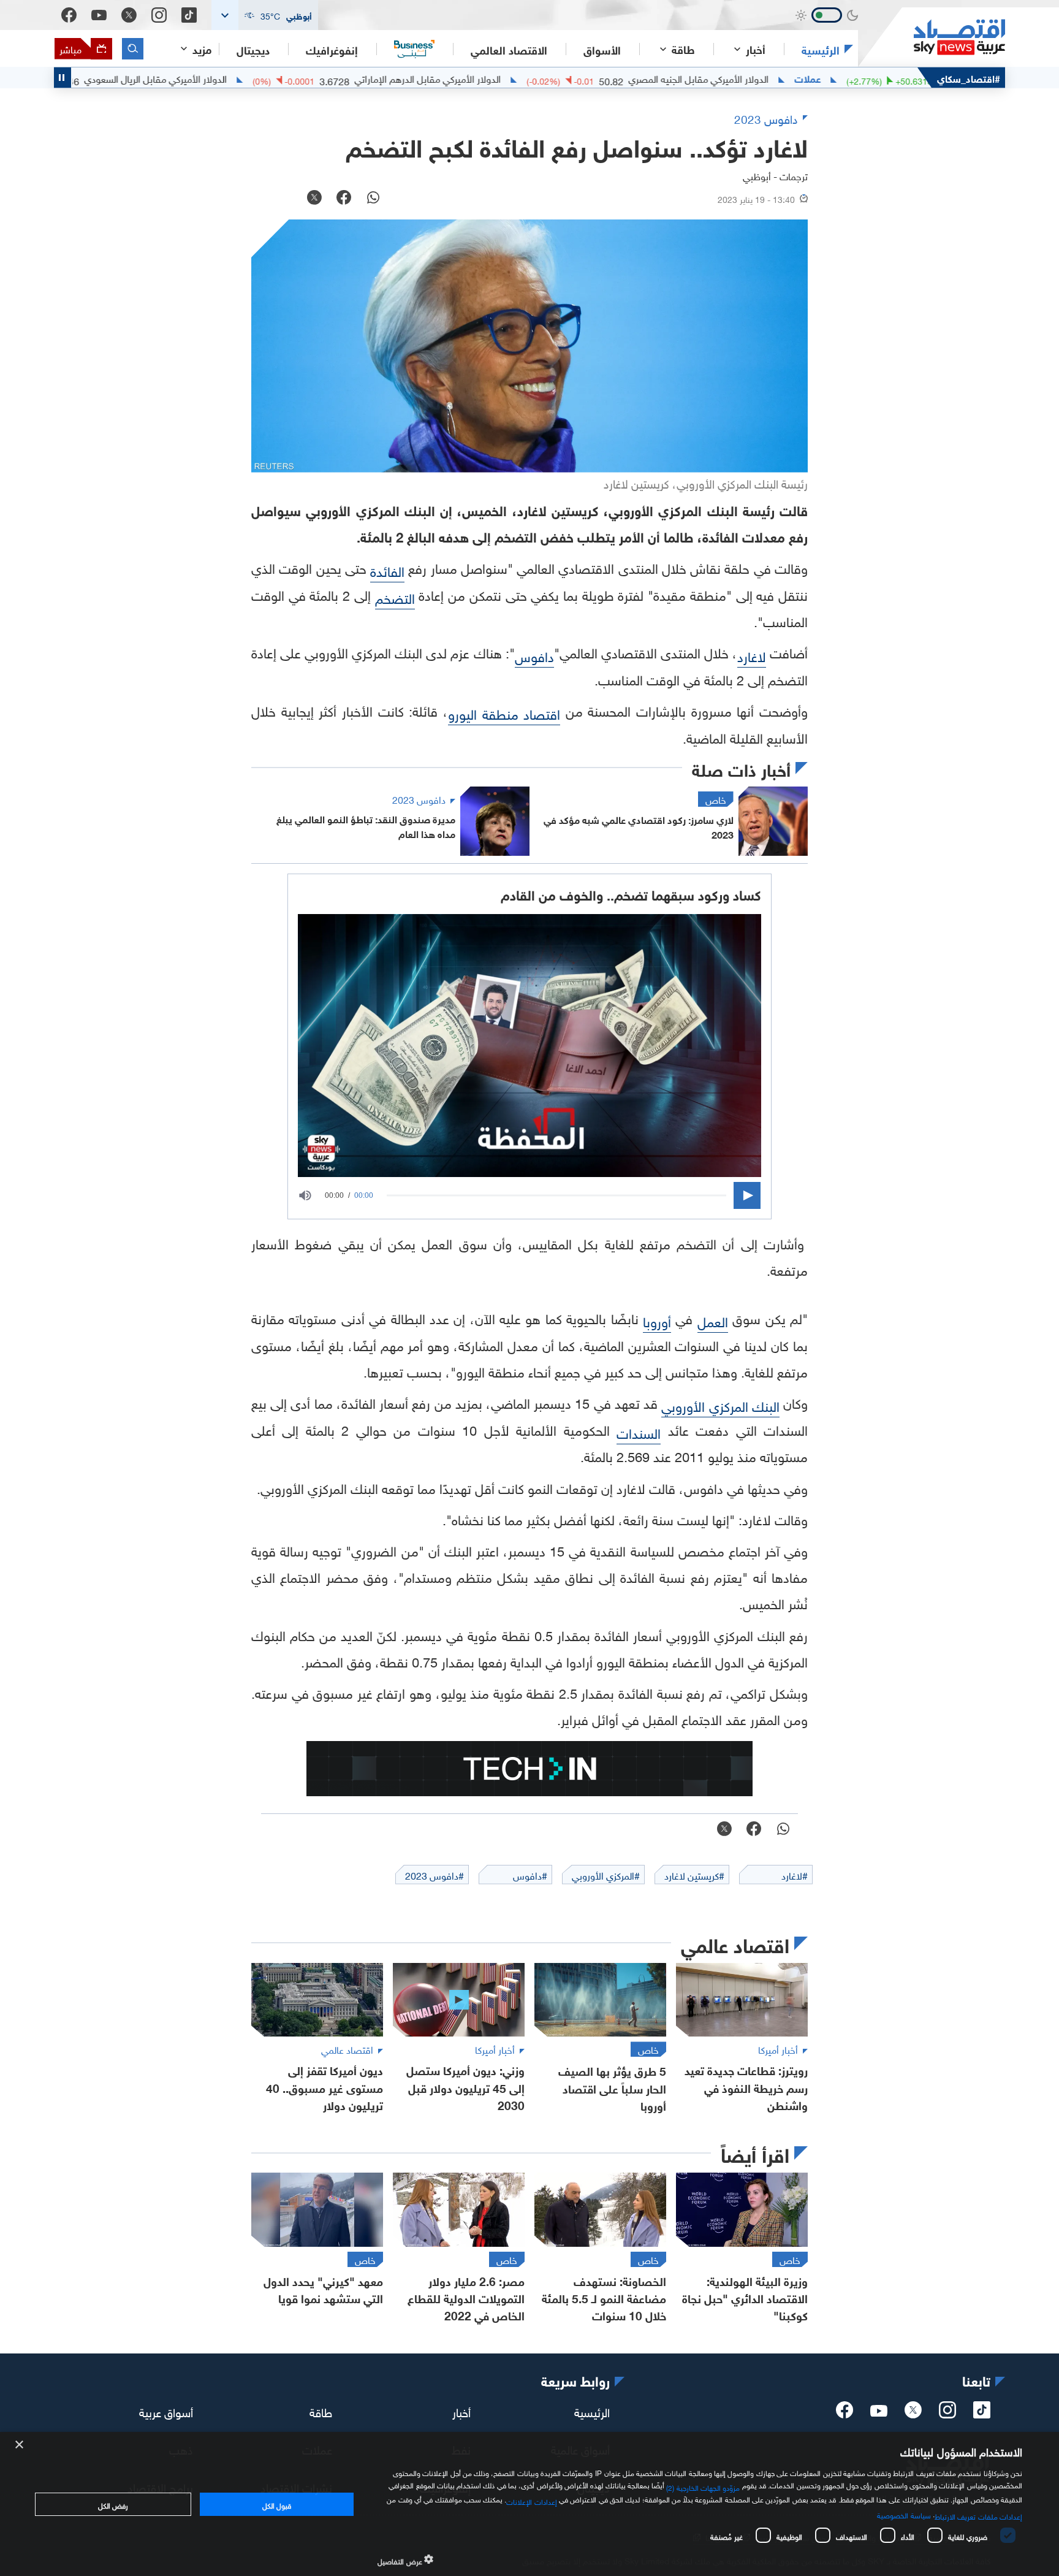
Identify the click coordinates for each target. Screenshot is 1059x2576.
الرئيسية (821, 49)
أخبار (461, 2410)
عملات (889, 78)
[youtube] (879, 2412)
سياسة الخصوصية (904, 2514)
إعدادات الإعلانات (531, 2501)
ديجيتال (253, 49)
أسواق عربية (166, 2410)
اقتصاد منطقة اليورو (504, 713)
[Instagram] (159, 15)
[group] (311, 1195)
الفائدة (387, 570)
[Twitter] (129, 15)
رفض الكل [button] (113, 2504)
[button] (265, 15)
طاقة (321, 2410)
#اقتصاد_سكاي (969, 78)
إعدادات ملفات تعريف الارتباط (978, 2515)
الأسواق (602, 49)
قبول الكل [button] (277, 2504)
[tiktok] (982, 2414)
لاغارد (752, 655)
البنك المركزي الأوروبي (720, 1405)
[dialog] (529, 2504)
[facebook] (845, 2414)
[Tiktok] (189, 15)
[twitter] (913, 2414)
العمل (713, 1320)
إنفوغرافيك (332, 49)
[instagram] (947, 2414)
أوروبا (657, 1320)
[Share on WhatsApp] (373, 199)
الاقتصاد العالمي (509, 49)
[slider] (556, 1196)
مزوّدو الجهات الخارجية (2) (703, 2486)
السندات (639, 1432)
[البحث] (133, 49)
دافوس (534, 655)
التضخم (395, 597)
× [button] (20, 2445)
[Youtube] (99, 15)
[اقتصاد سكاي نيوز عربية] (932, 37)
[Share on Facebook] (344, 199)
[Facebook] (69, 15)
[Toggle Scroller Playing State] (63, 78)
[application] (529, 1195)
